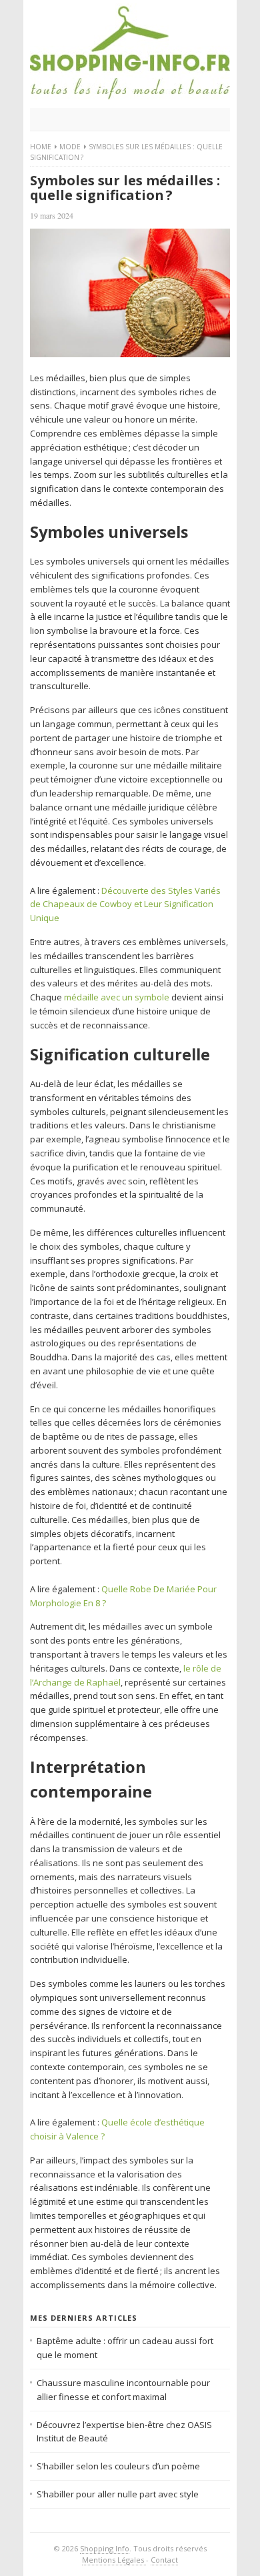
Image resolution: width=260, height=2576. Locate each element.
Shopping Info (105, 2548)
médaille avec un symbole (117, 997)
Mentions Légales (114, 2560)
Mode (70, 147)
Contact (164, 2560)
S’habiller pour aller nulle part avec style (118, 2494)
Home (41, 147)
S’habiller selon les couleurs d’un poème (118, 2466)
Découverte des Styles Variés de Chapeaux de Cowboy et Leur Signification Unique (125, 904)
